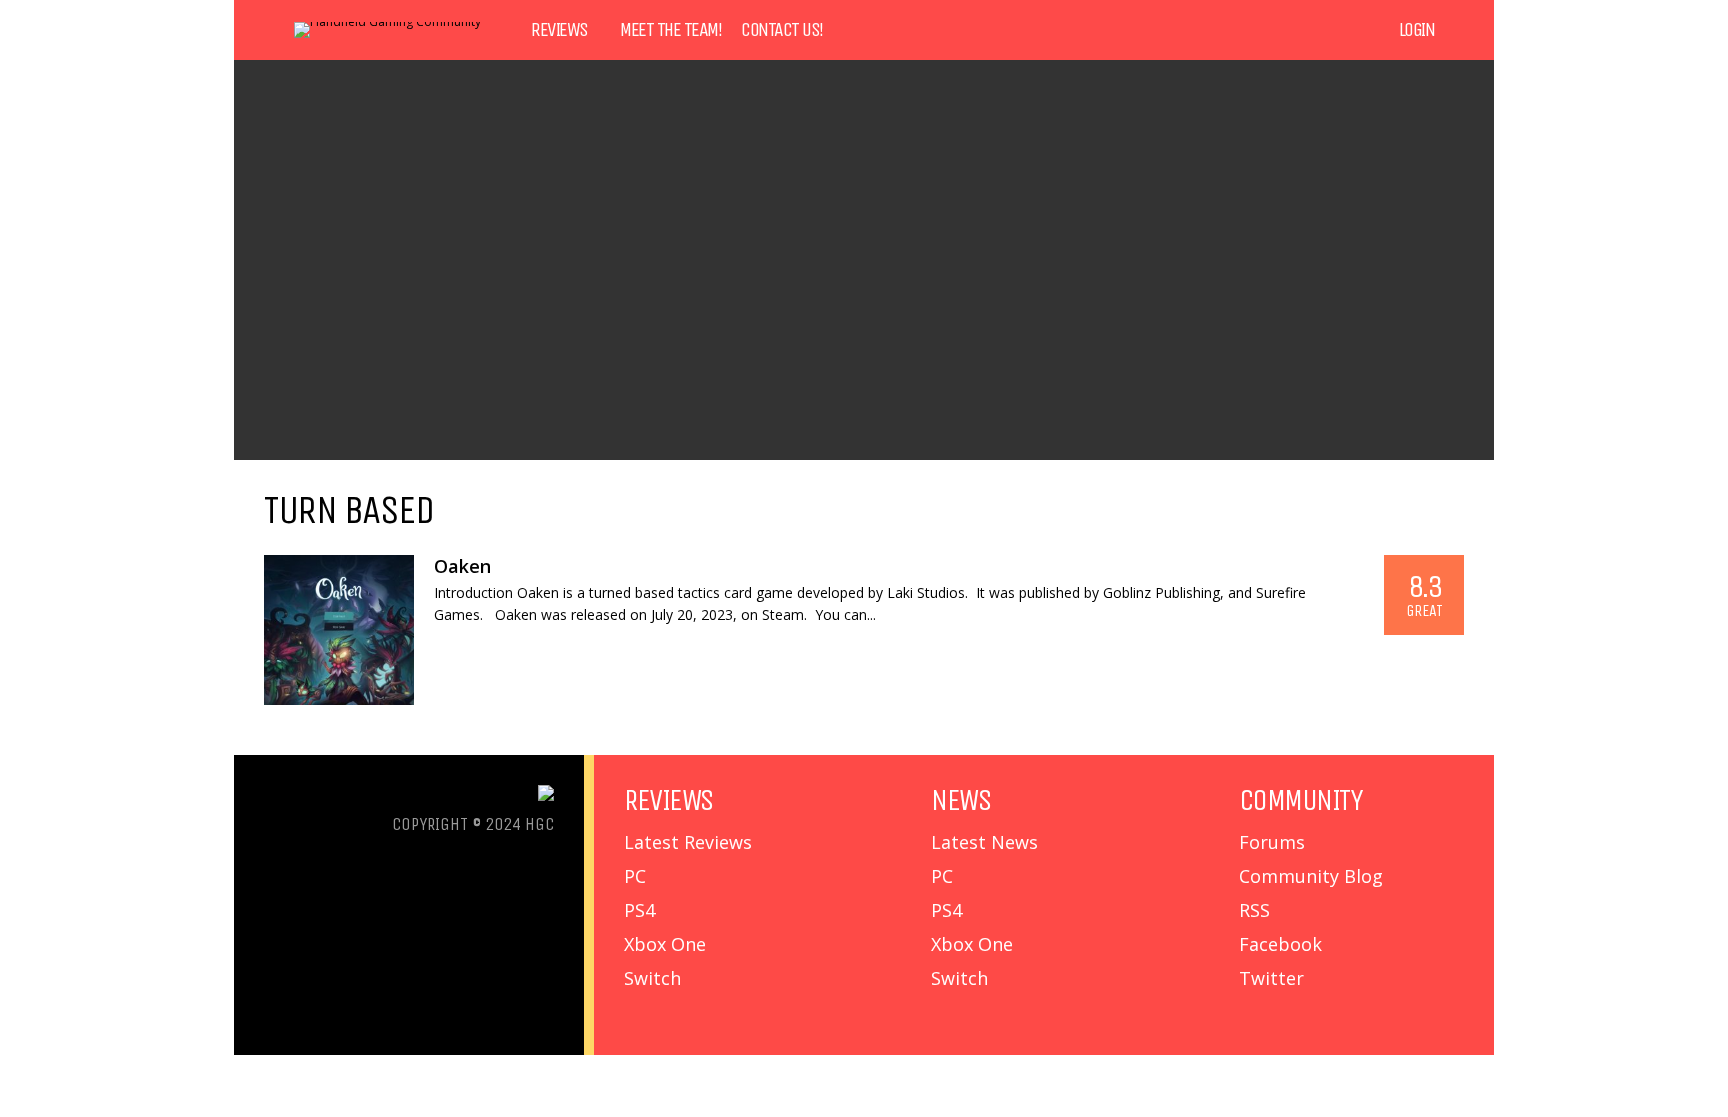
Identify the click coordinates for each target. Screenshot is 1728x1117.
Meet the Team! (670, 30)
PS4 (639, 910)
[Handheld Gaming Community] (387, 21)
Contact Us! (782, 30)
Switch (652, 978)
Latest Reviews (688, 842)
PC (635, 876)
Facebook (1280, 944)
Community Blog (1311, 876)
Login (1417, 30)
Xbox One (665, 944)
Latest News (984, 842)
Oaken (462, 566)
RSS (1254, 910)
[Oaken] (339, 630)
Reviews (559, 30)
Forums (1272, 842)
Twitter (1271, 978)
